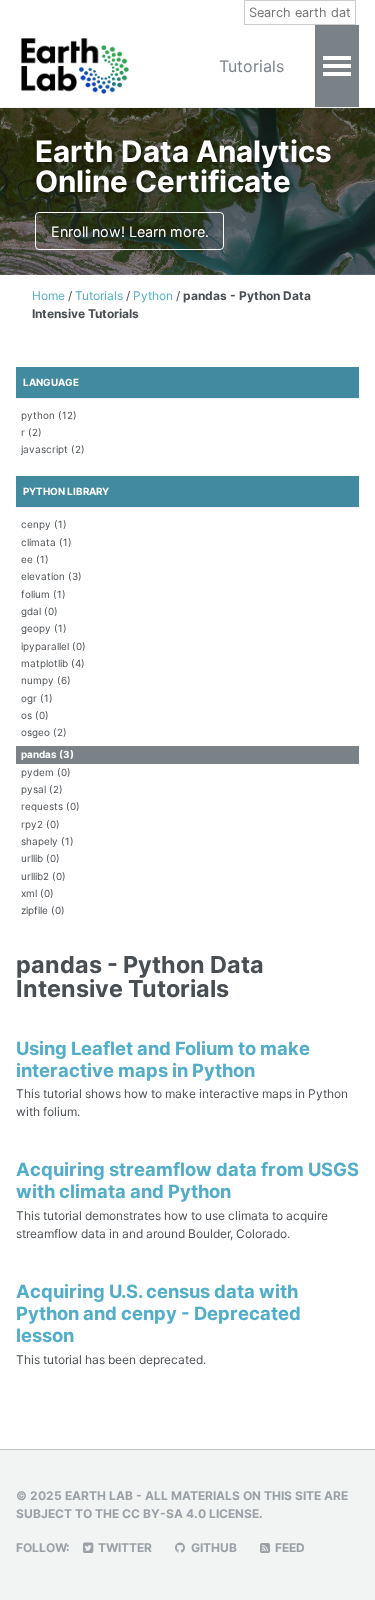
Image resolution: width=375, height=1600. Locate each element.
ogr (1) (37, 698)
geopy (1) (44, 628)
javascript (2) (53, 449)
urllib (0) (40, 858)
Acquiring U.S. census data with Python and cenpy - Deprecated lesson (158, 1313)
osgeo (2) (44, 732)
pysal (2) (42, 789)
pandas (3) (47, 754)
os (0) (35, 715)
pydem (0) (46, 772)
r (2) (31, 432)
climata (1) (46, 542)
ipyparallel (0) (53, 646)
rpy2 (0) (40, 824)
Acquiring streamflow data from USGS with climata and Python (187, 1180)
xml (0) (37, 893)
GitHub (212, 1547)
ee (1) (35, 559)
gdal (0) (39, 611)
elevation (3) (51, 576)
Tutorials (251, 66)
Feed (288, 1547)
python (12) (49, 415)
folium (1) (43, 594)
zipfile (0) (43, 910)
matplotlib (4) (53, 663)
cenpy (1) (44, 524)
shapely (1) (47, 841)
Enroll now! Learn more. (130, 231)
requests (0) (50, 806)
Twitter (123, 1547)
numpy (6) (46, 680)
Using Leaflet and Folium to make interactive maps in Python (163, 1059)
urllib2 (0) (43, 876)
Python (154, 295)
